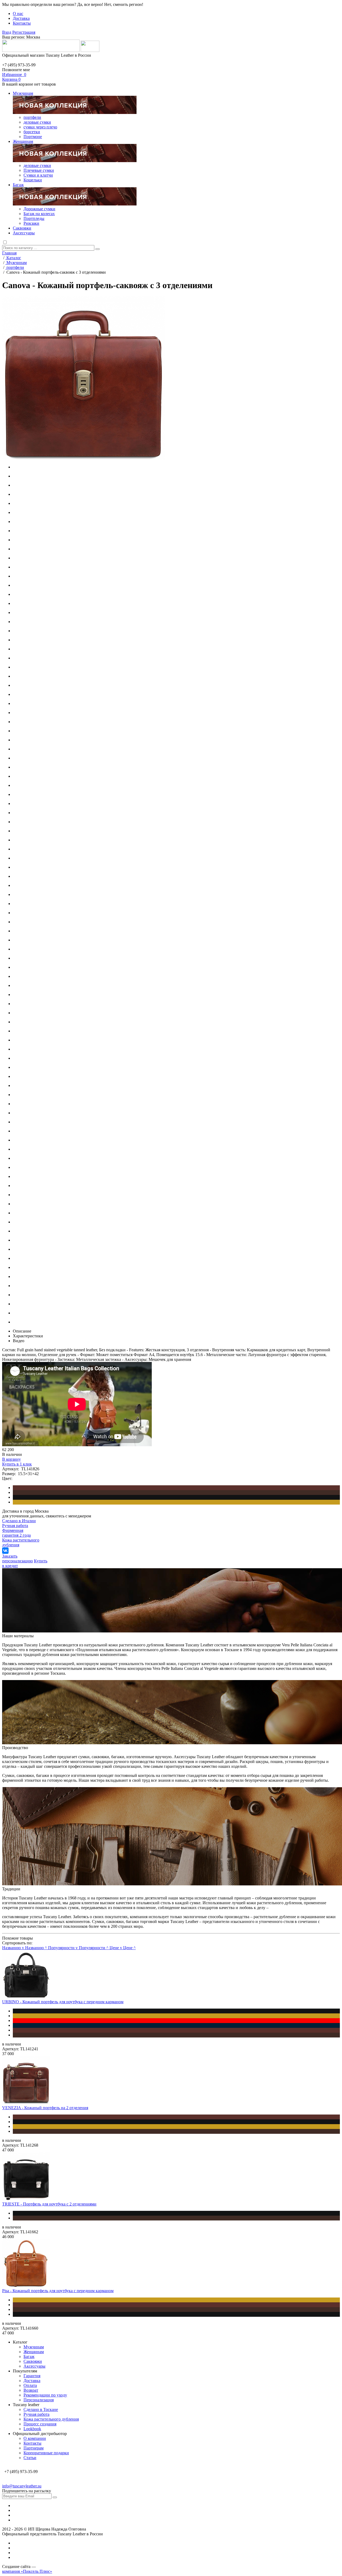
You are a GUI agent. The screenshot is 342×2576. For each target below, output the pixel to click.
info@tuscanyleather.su (22, 2486)
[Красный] (176, 2021)
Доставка (21, 18)
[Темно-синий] (176, 2025)
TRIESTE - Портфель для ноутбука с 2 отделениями (49, 2204)
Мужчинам (23, 93)
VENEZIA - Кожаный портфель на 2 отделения (45, 2108)
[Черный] (176, 1497)
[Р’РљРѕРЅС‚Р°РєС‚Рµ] (5, 1551)
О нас (18, 14)
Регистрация (24, 32)
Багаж (18, 185)
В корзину (11, 1459)
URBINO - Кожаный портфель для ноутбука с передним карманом (63, 2002)
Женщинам (23, 141)
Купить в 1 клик (17, 1464)
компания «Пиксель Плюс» (27, 2571)
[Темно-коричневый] (176, 1493)
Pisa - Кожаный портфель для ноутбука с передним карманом (58, 2291)
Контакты (22, 23)
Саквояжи (22, 228)
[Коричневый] (176, 1488)
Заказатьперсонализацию (18, 1558)
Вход (7, 32)
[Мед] (176, 1502)
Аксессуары (24, 233)
